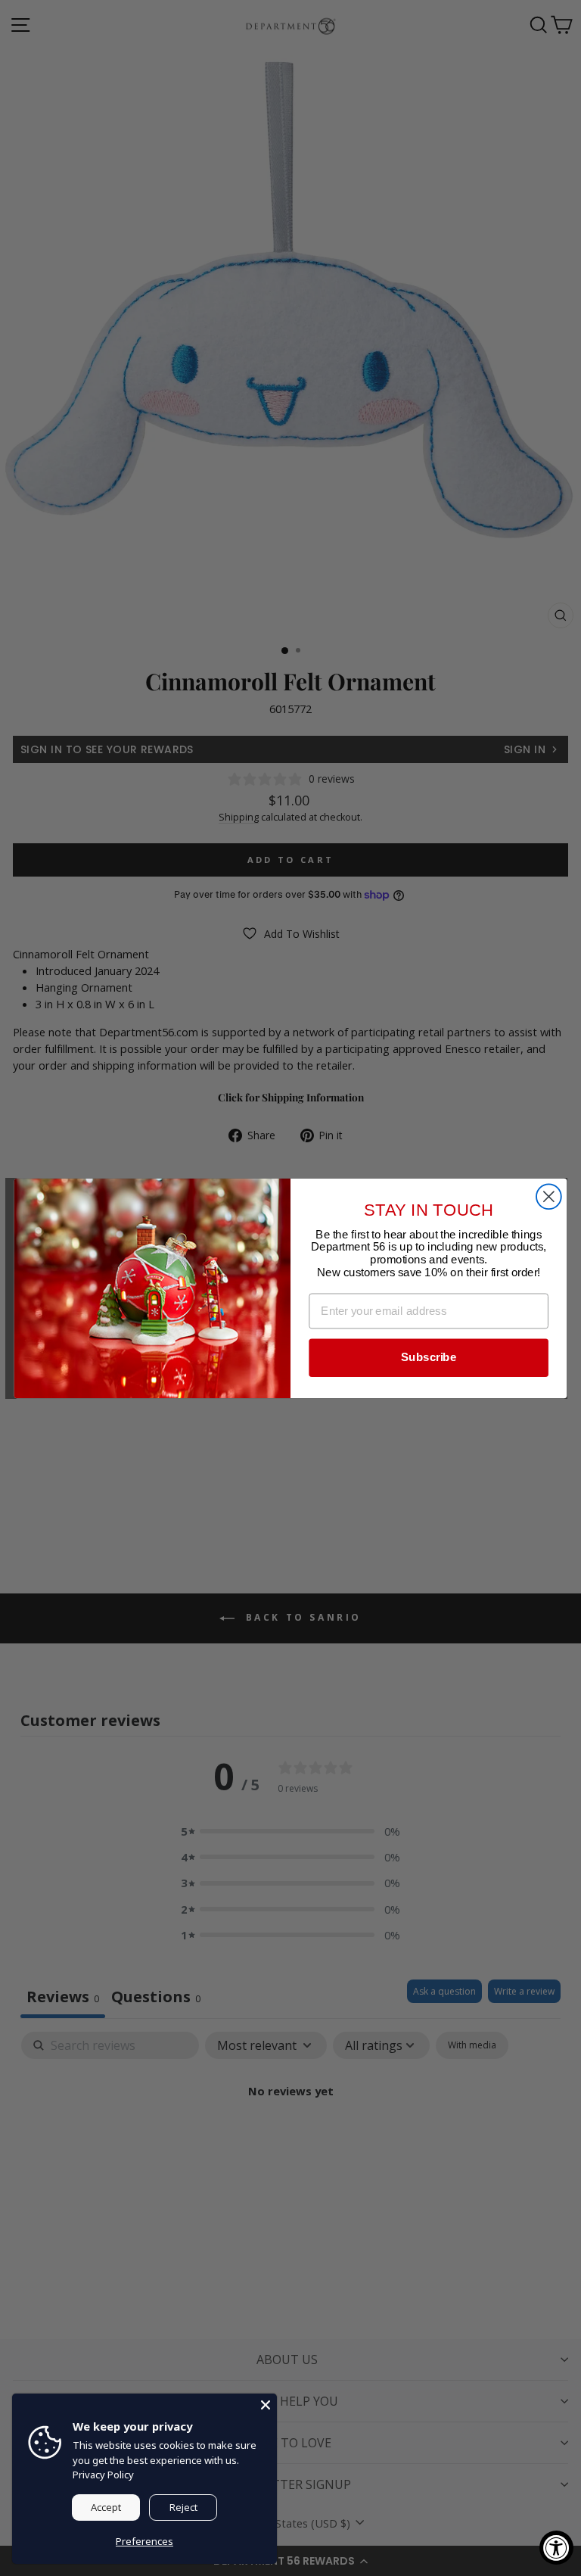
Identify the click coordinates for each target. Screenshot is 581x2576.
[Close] (266, 2405)
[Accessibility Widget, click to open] (556, 2548)
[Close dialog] (549, 1196)
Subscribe (429, 1357)
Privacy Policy (103, 2475)
